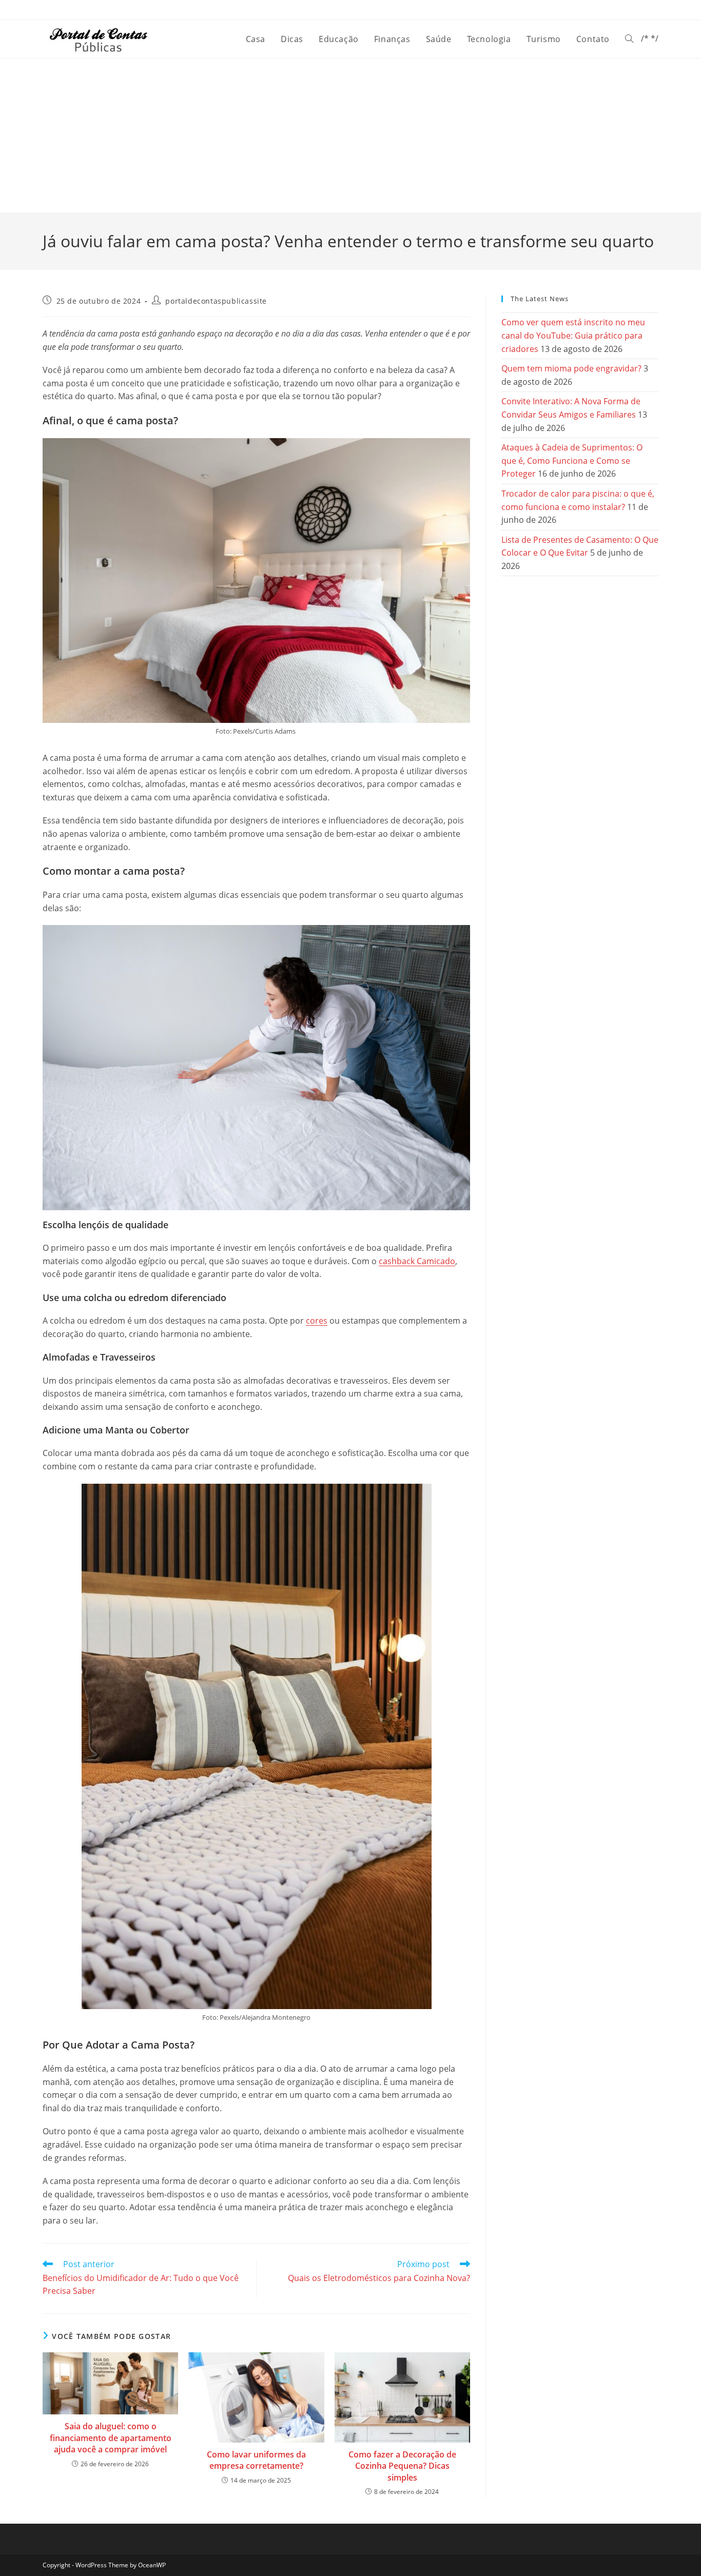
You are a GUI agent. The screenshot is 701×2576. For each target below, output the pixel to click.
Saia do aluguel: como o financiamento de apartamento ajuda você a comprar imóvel (111, 2438)
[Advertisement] (350, 135)
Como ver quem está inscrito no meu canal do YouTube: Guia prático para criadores (573, 335)
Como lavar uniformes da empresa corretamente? (256, 2460)
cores (317, 1321)
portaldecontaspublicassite (216, 301)
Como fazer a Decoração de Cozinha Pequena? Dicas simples (402, 2466)
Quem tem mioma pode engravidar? (571, 368)
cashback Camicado (417, 1261)
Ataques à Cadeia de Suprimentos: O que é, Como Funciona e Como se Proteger (572, 460)
